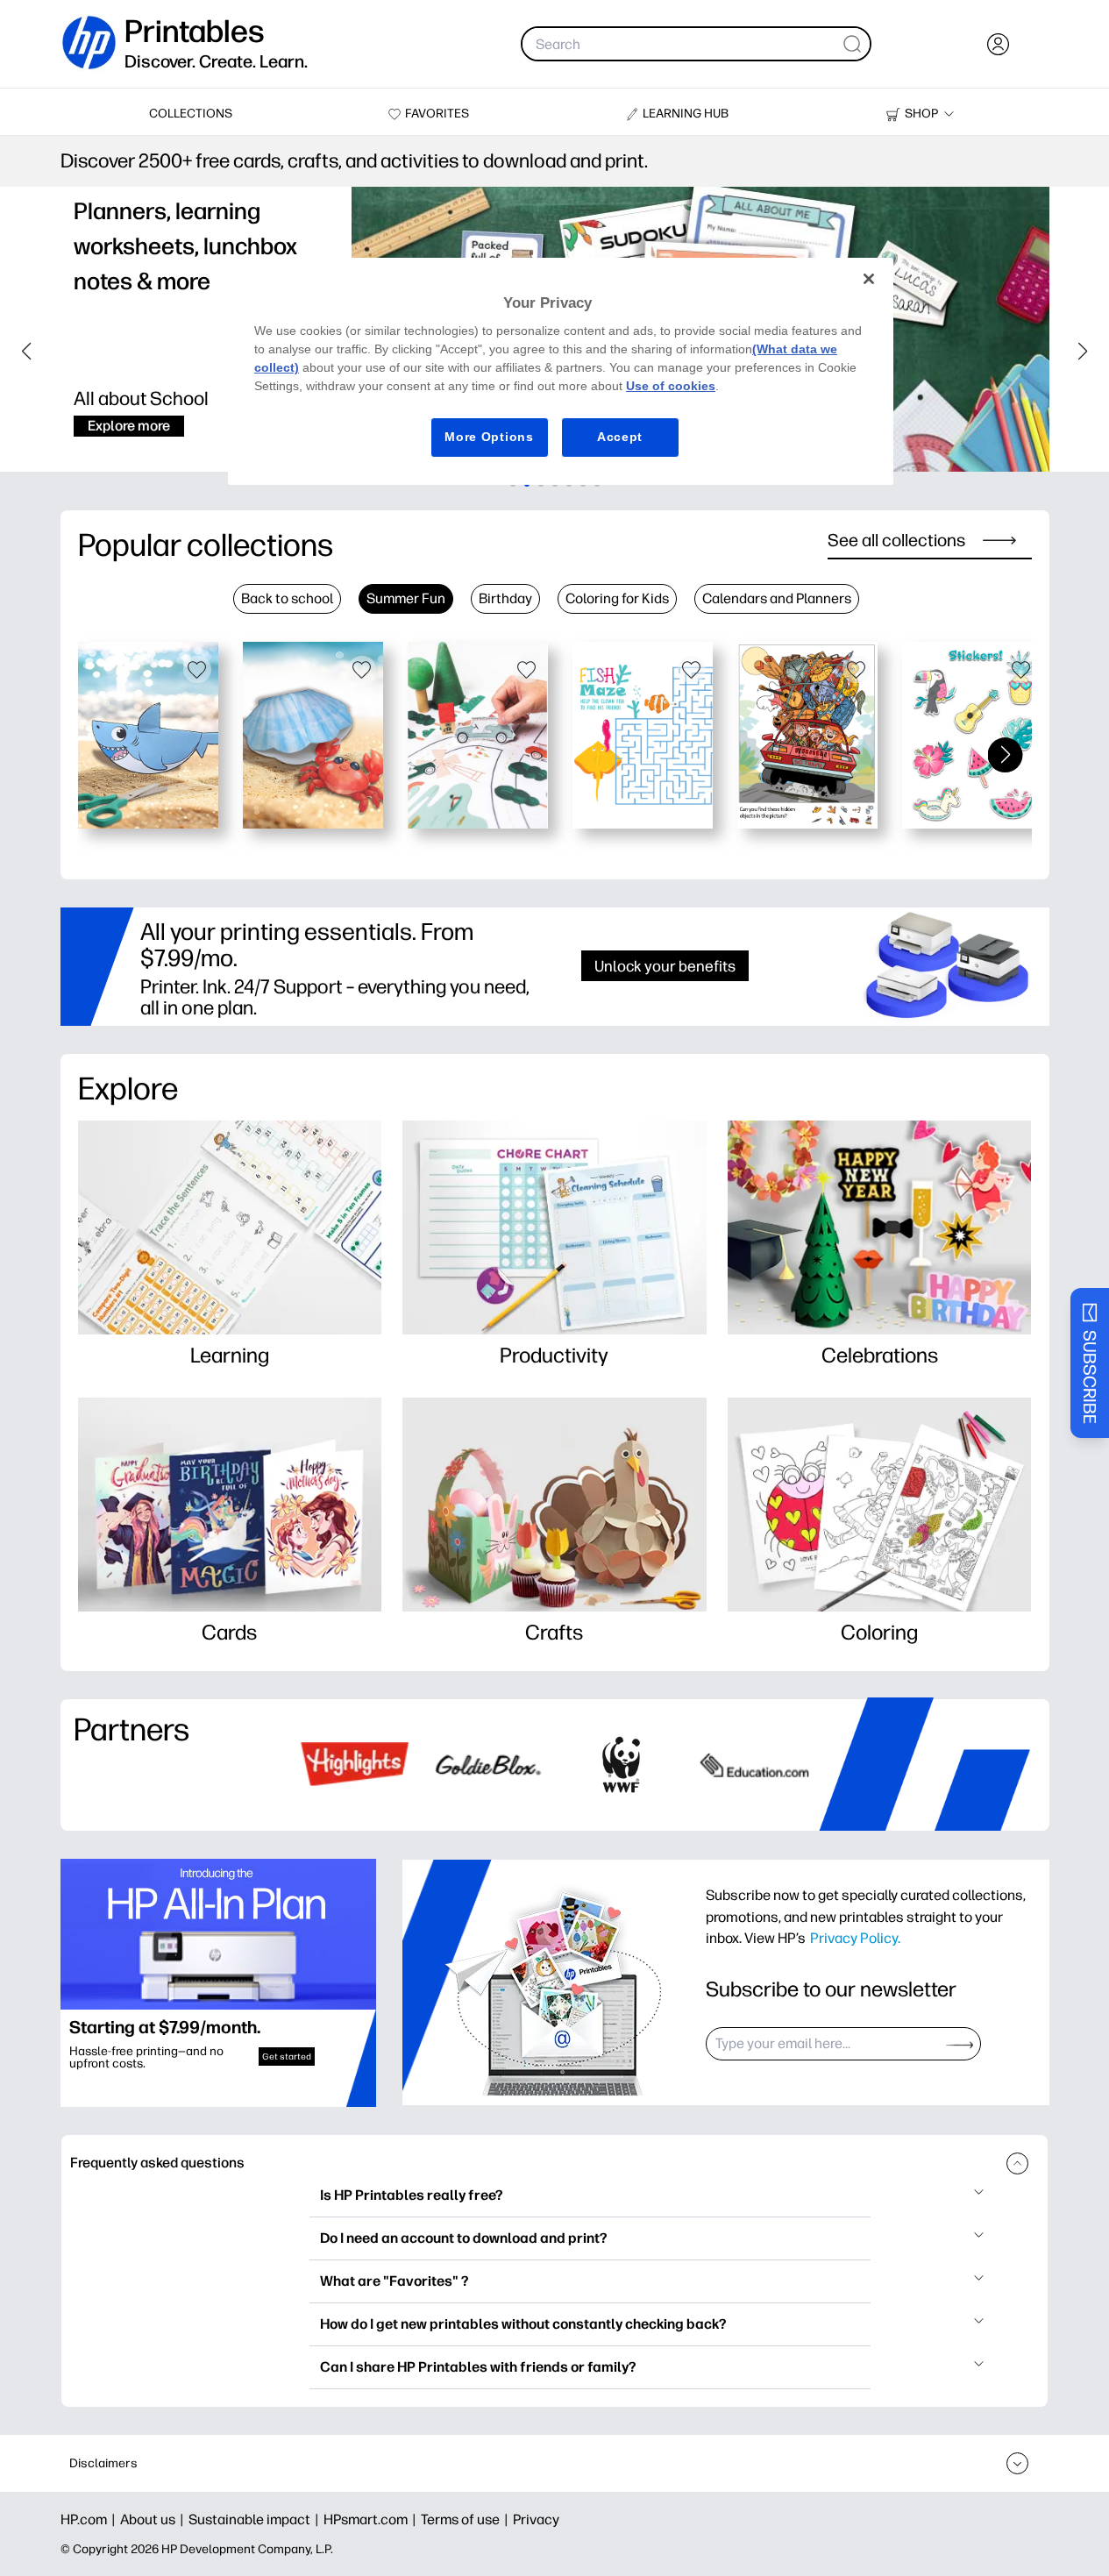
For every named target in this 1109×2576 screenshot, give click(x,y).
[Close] (869, 279)
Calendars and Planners (777, 598)
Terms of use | (467, 2519)
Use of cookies (671, 386)
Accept (620, 437)
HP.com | (90, 2519)
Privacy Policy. (855, 1938)
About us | (154, 2519)
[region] (561, 371)
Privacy (536, 2519)
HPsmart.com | (372, 2519)
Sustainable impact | (256, 2519)
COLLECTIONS (191, 114)
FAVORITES (437, 114)
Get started (287, 2057)
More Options (489, 437)
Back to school (287, 598)
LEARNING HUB (686, 114)
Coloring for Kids (617, 598)
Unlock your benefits (665, 966)
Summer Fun (406, 598)
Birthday (505, 598)
